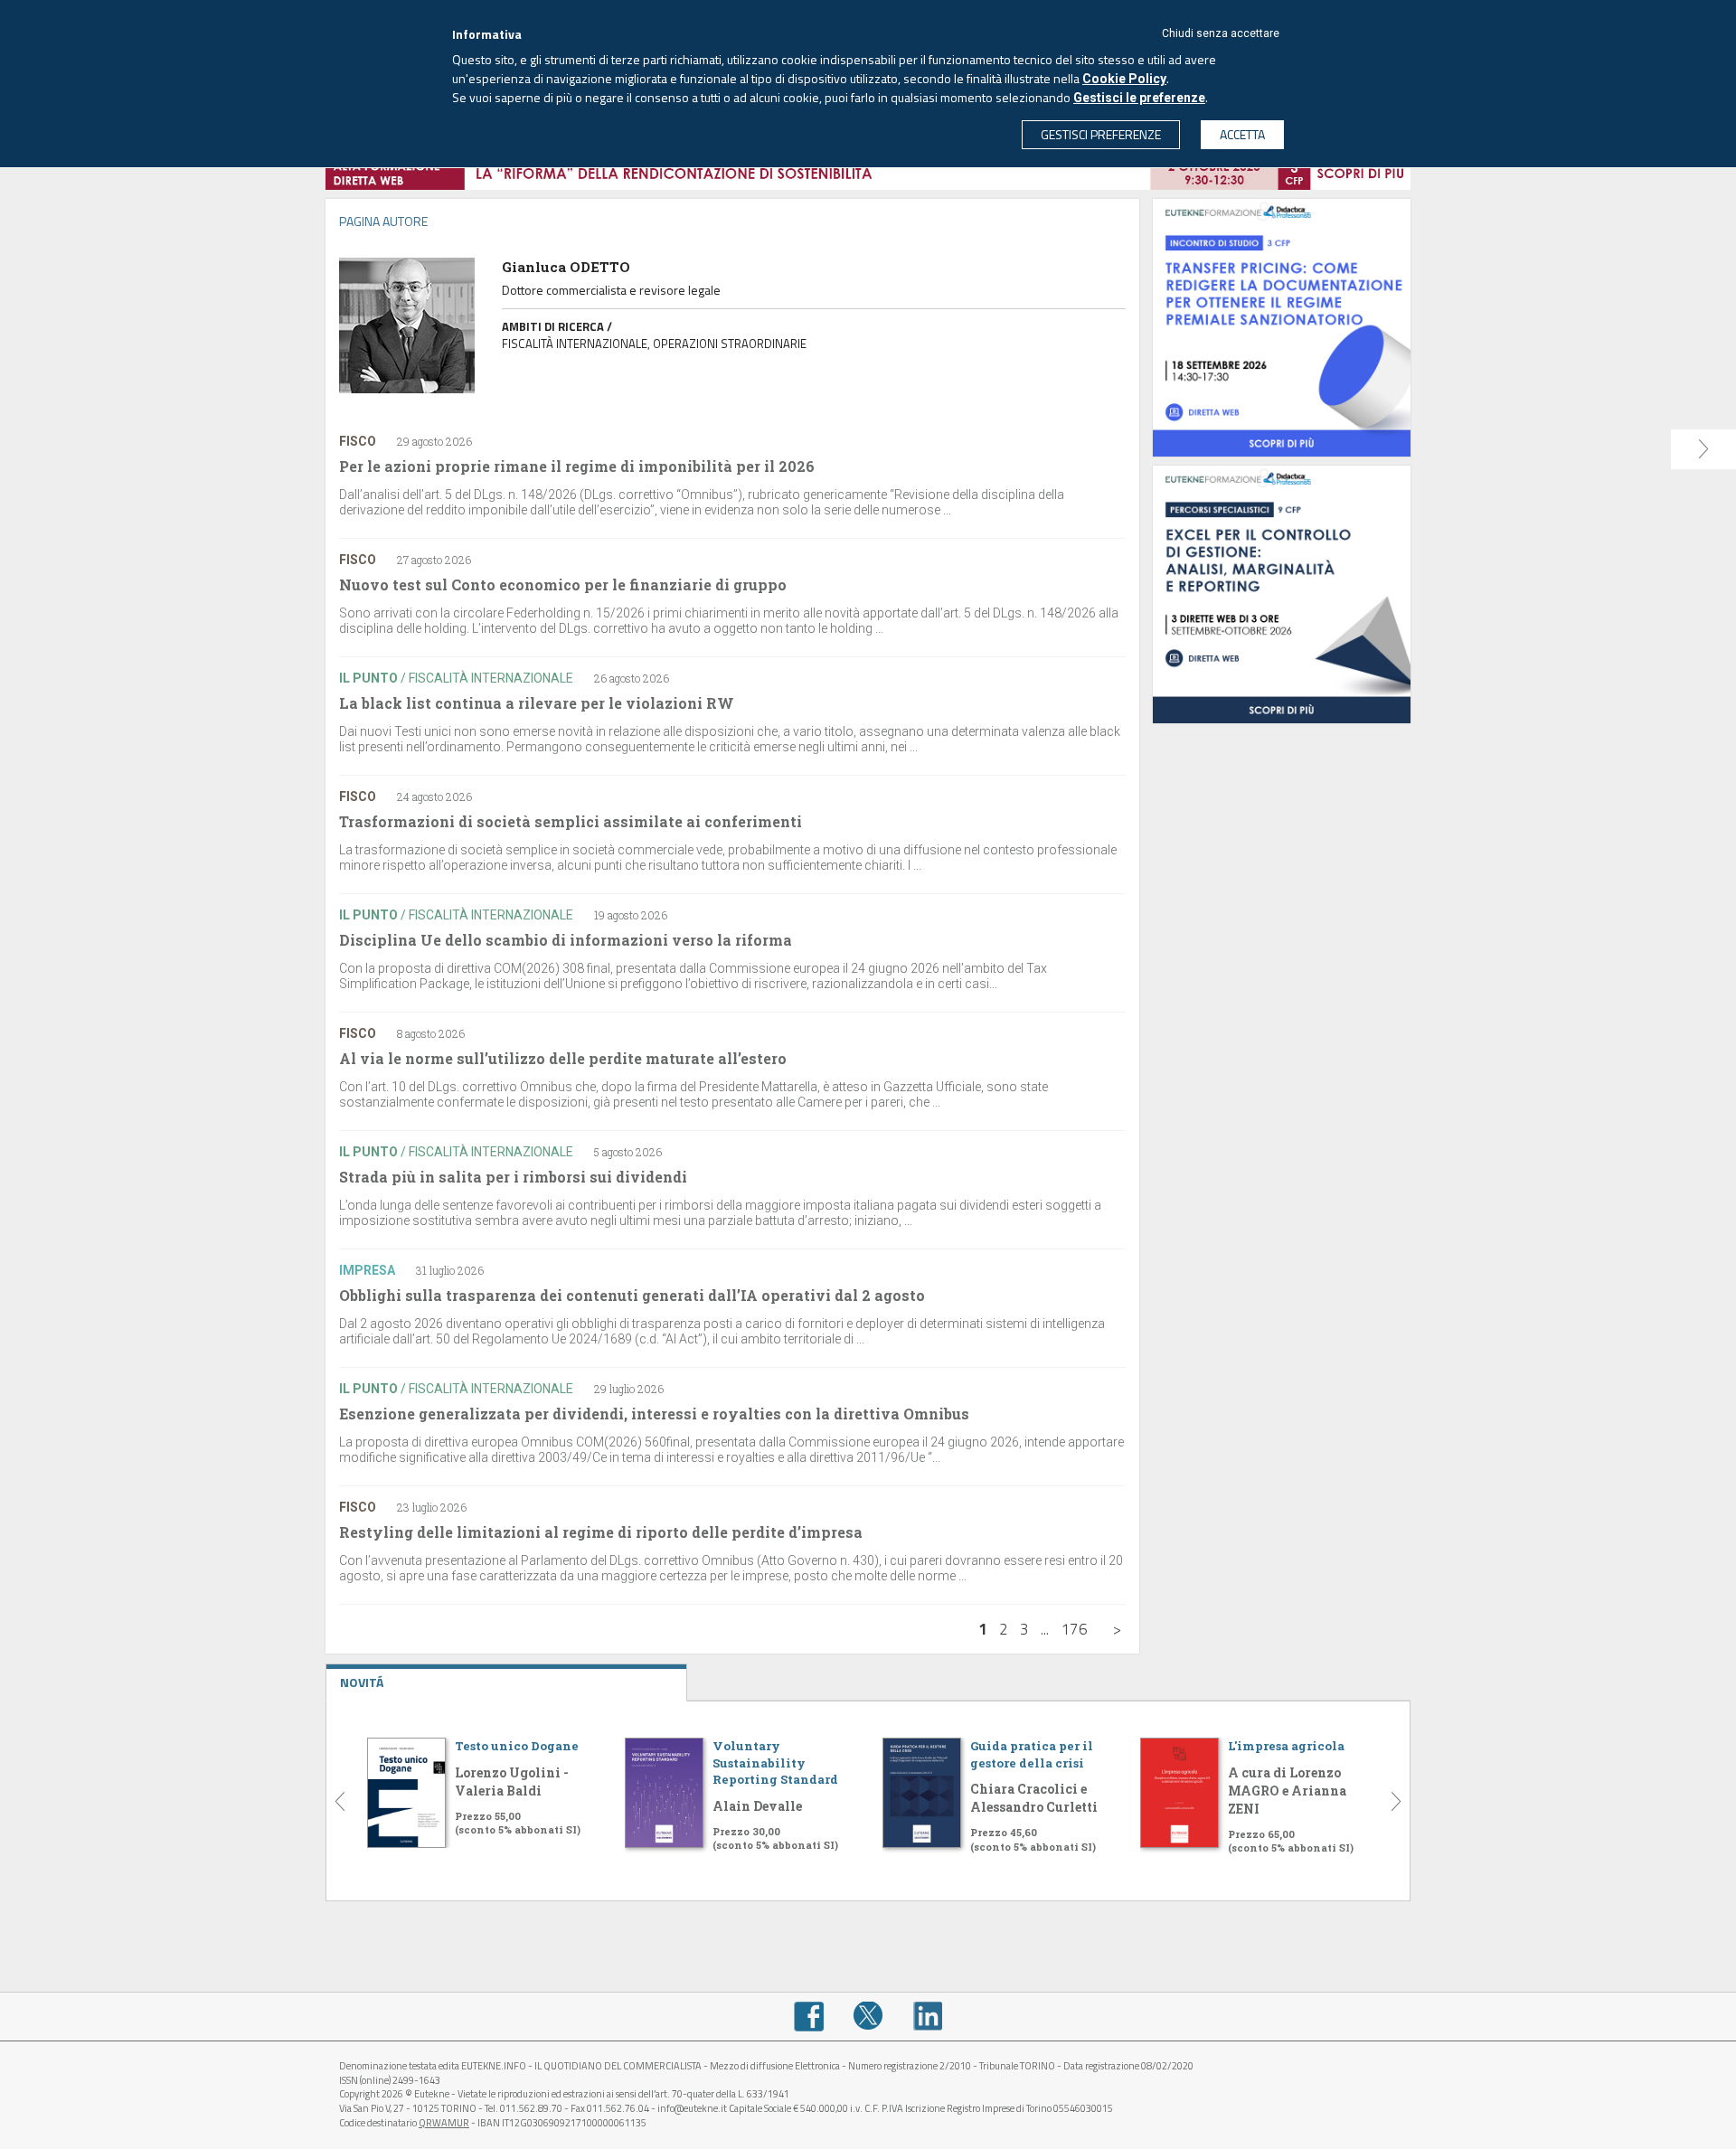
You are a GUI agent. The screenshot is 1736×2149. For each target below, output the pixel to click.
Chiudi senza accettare (1221, 33)
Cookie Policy (1124, 79)
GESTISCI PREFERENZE (1101, 134)
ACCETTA (1242, 134)
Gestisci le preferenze (1139, 98)
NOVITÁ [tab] (362, 1682)
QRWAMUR (444, 2123)
